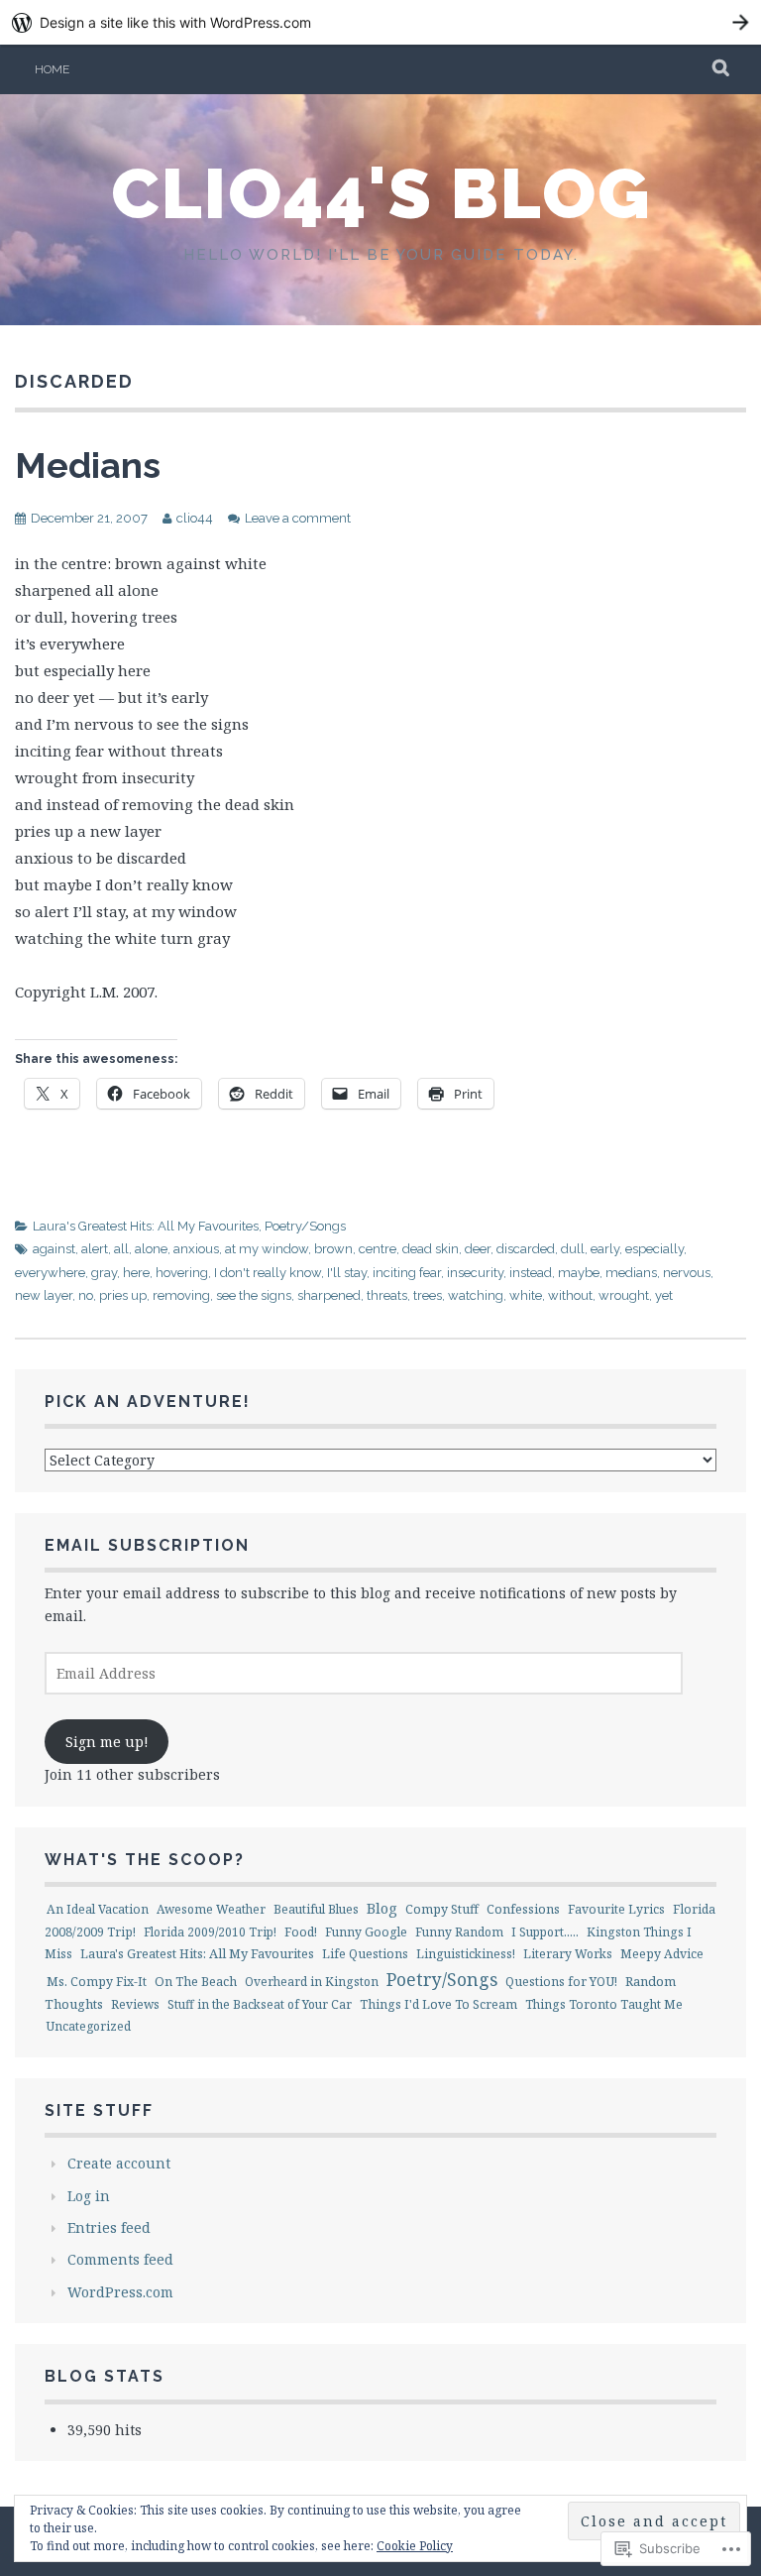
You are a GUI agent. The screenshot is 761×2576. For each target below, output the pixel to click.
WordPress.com (120, 2292)
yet (664, 1295)
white (526, 1295)
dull (573, 1249)
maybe (579, 1273)
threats (387, 1295)
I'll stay (347, 1273)
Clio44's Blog (381, 193)
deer (478, 1249)
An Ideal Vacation (98, 1909)
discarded (526, 1249)
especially (654, 1249)
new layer (44, 1295)
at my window (267, 1249)
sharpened (329, 1295)
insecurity (475, 1273)
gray (104, 1273)
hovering (182, 1273)
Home (52, 69)
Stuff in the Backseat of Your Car (260, 2004)
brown (333, 1249)
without (570, 1295)
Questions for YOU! (561, 1982)
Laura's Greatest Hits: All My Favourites (146, 1226)
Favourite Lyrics (616, 1909)
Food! (301, 1932)
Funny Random (459, 1932)
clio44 (195, 518)
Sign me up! (107, 1742)
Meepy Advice (662, 1954)
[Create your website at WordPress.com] (380, 22)
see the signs (254, 1295)
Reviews (135, 2004)
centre (378, 1249)
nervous (687, 1273)
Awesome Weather (211, 1909)
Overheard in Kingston (312, 1982)
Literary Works (568, 1954)
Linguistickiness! (466, 1954)
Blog (382, 1908)
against (54, 1249)
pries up (123, 1295)
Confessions (523, 1909)
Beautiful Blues (316, 1909)
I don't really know (268, 1273)
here (136, 1273)
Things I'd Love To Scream (438, 2004)
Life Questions (365, 1954)
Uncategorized (89, 2026)
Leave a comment (298, 518)
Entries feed (109, 2227)
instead (531, 1273)
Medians (88, 465)
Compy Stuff (442, 1909)
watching (476, 1295)
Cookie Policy (415, 2546)
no (86, 1295)
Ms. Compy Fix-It (97, 1982)
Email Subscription (147, 1545)
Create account (119, 2163)
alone (151, 1249)
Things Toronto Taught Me (604, 2004)
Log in (89, 2196)
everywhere (50, 1273)
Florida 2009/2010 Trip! (210, 1932)
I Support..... (545, 1932)
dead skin (431, 1249)
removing (181, 1295)
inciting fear (407, 1273)
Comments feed (120, 2259)
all (121, 1249)
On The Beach (196, 1982)
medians (631, 1273)
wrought (624, 1295)
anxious (196, 1249)
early (605, 1249)
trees (428, 1295)
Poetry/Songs (305, 1226)
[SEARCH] (722, 69)
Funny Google (366, 1932)
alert (95, 1249)
